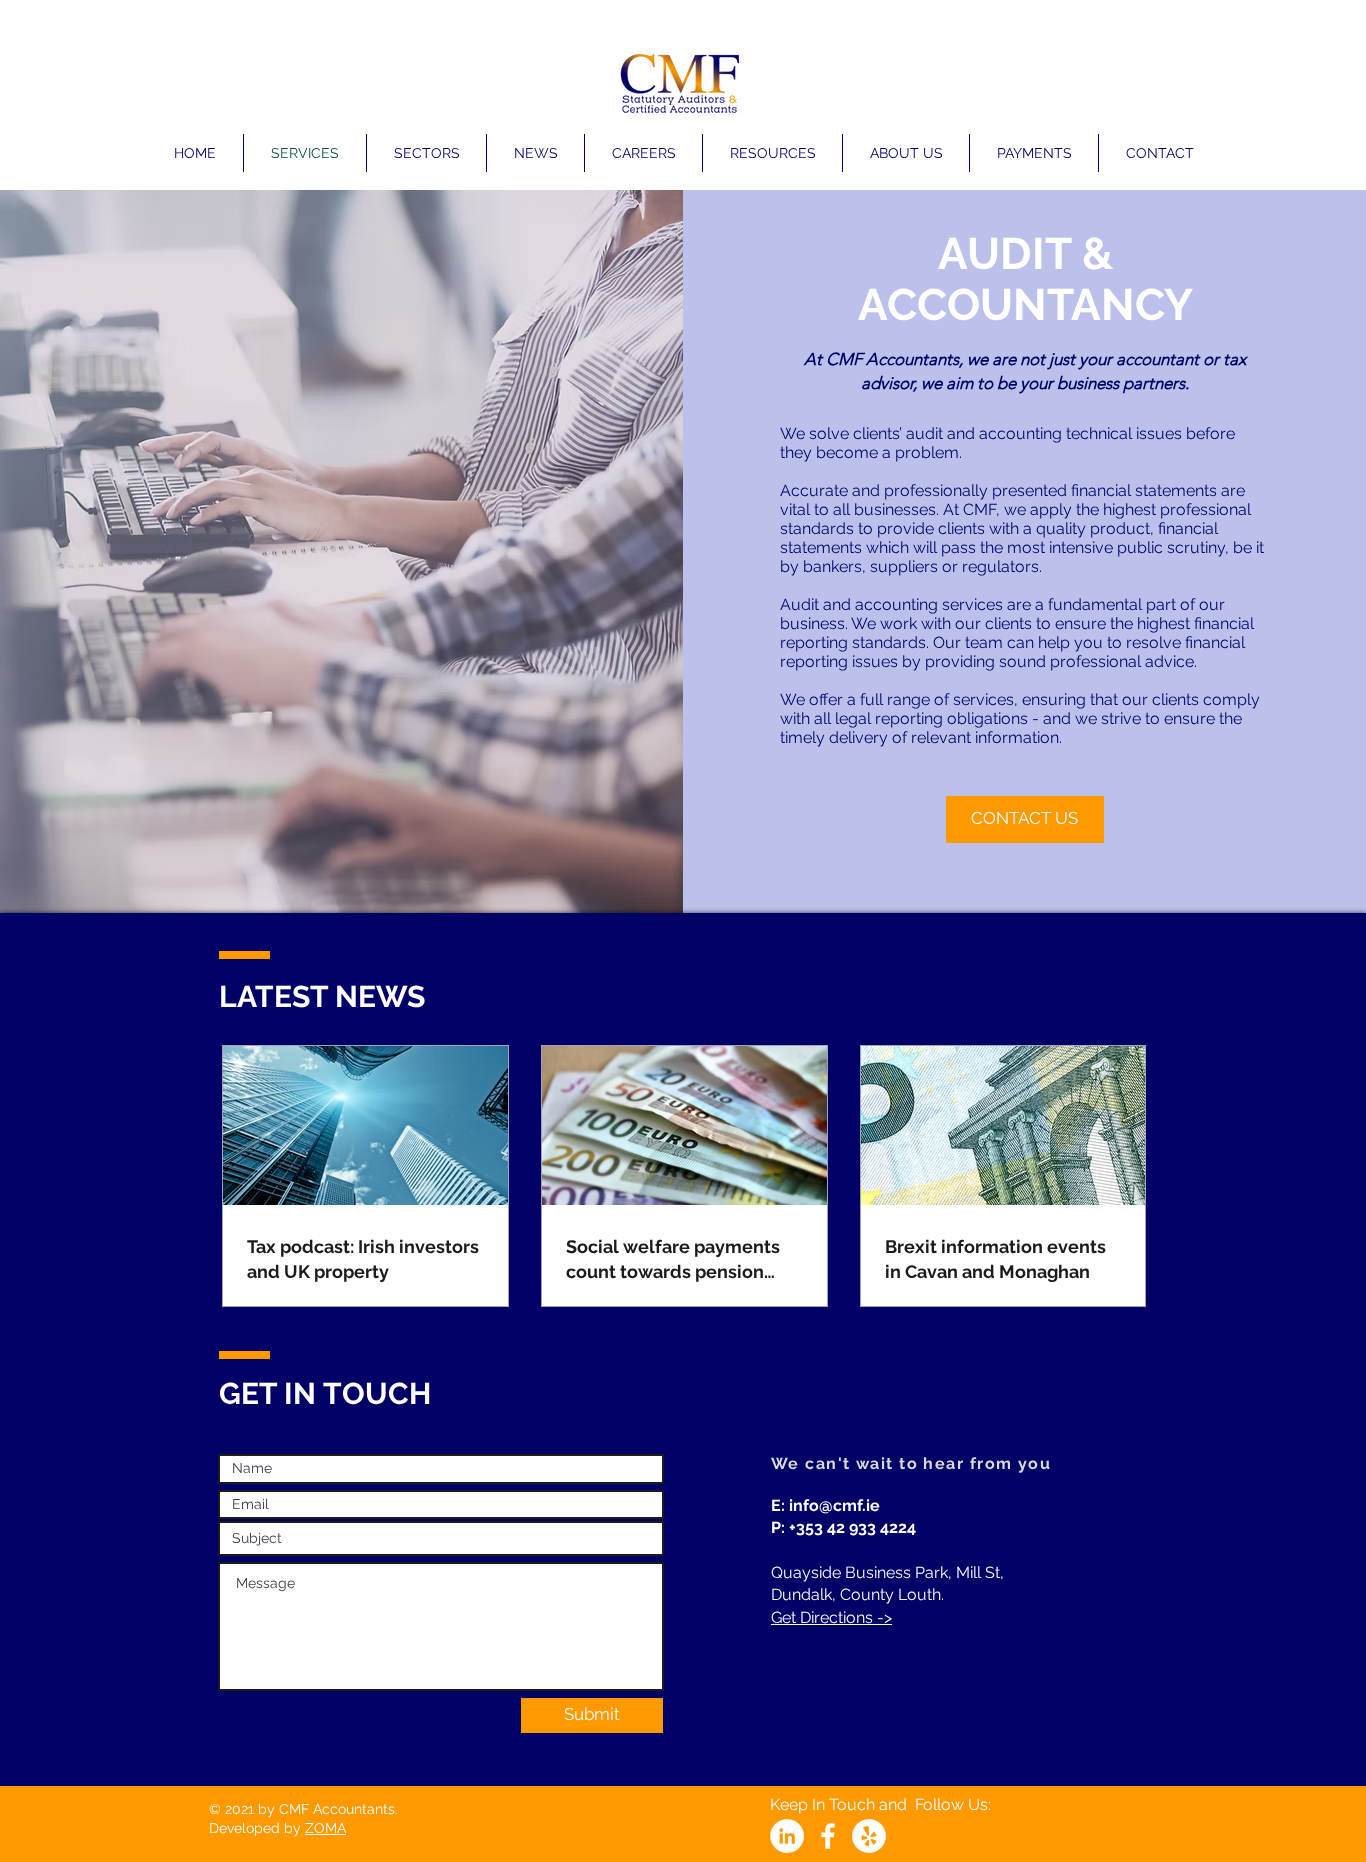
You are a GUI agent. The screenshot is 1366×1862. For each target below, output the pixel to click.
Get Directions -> (831, 1617)
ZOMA (325, 1828)
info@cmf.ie (834, 1505)
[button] (426, 153)
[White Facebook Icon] (828, 1836)
